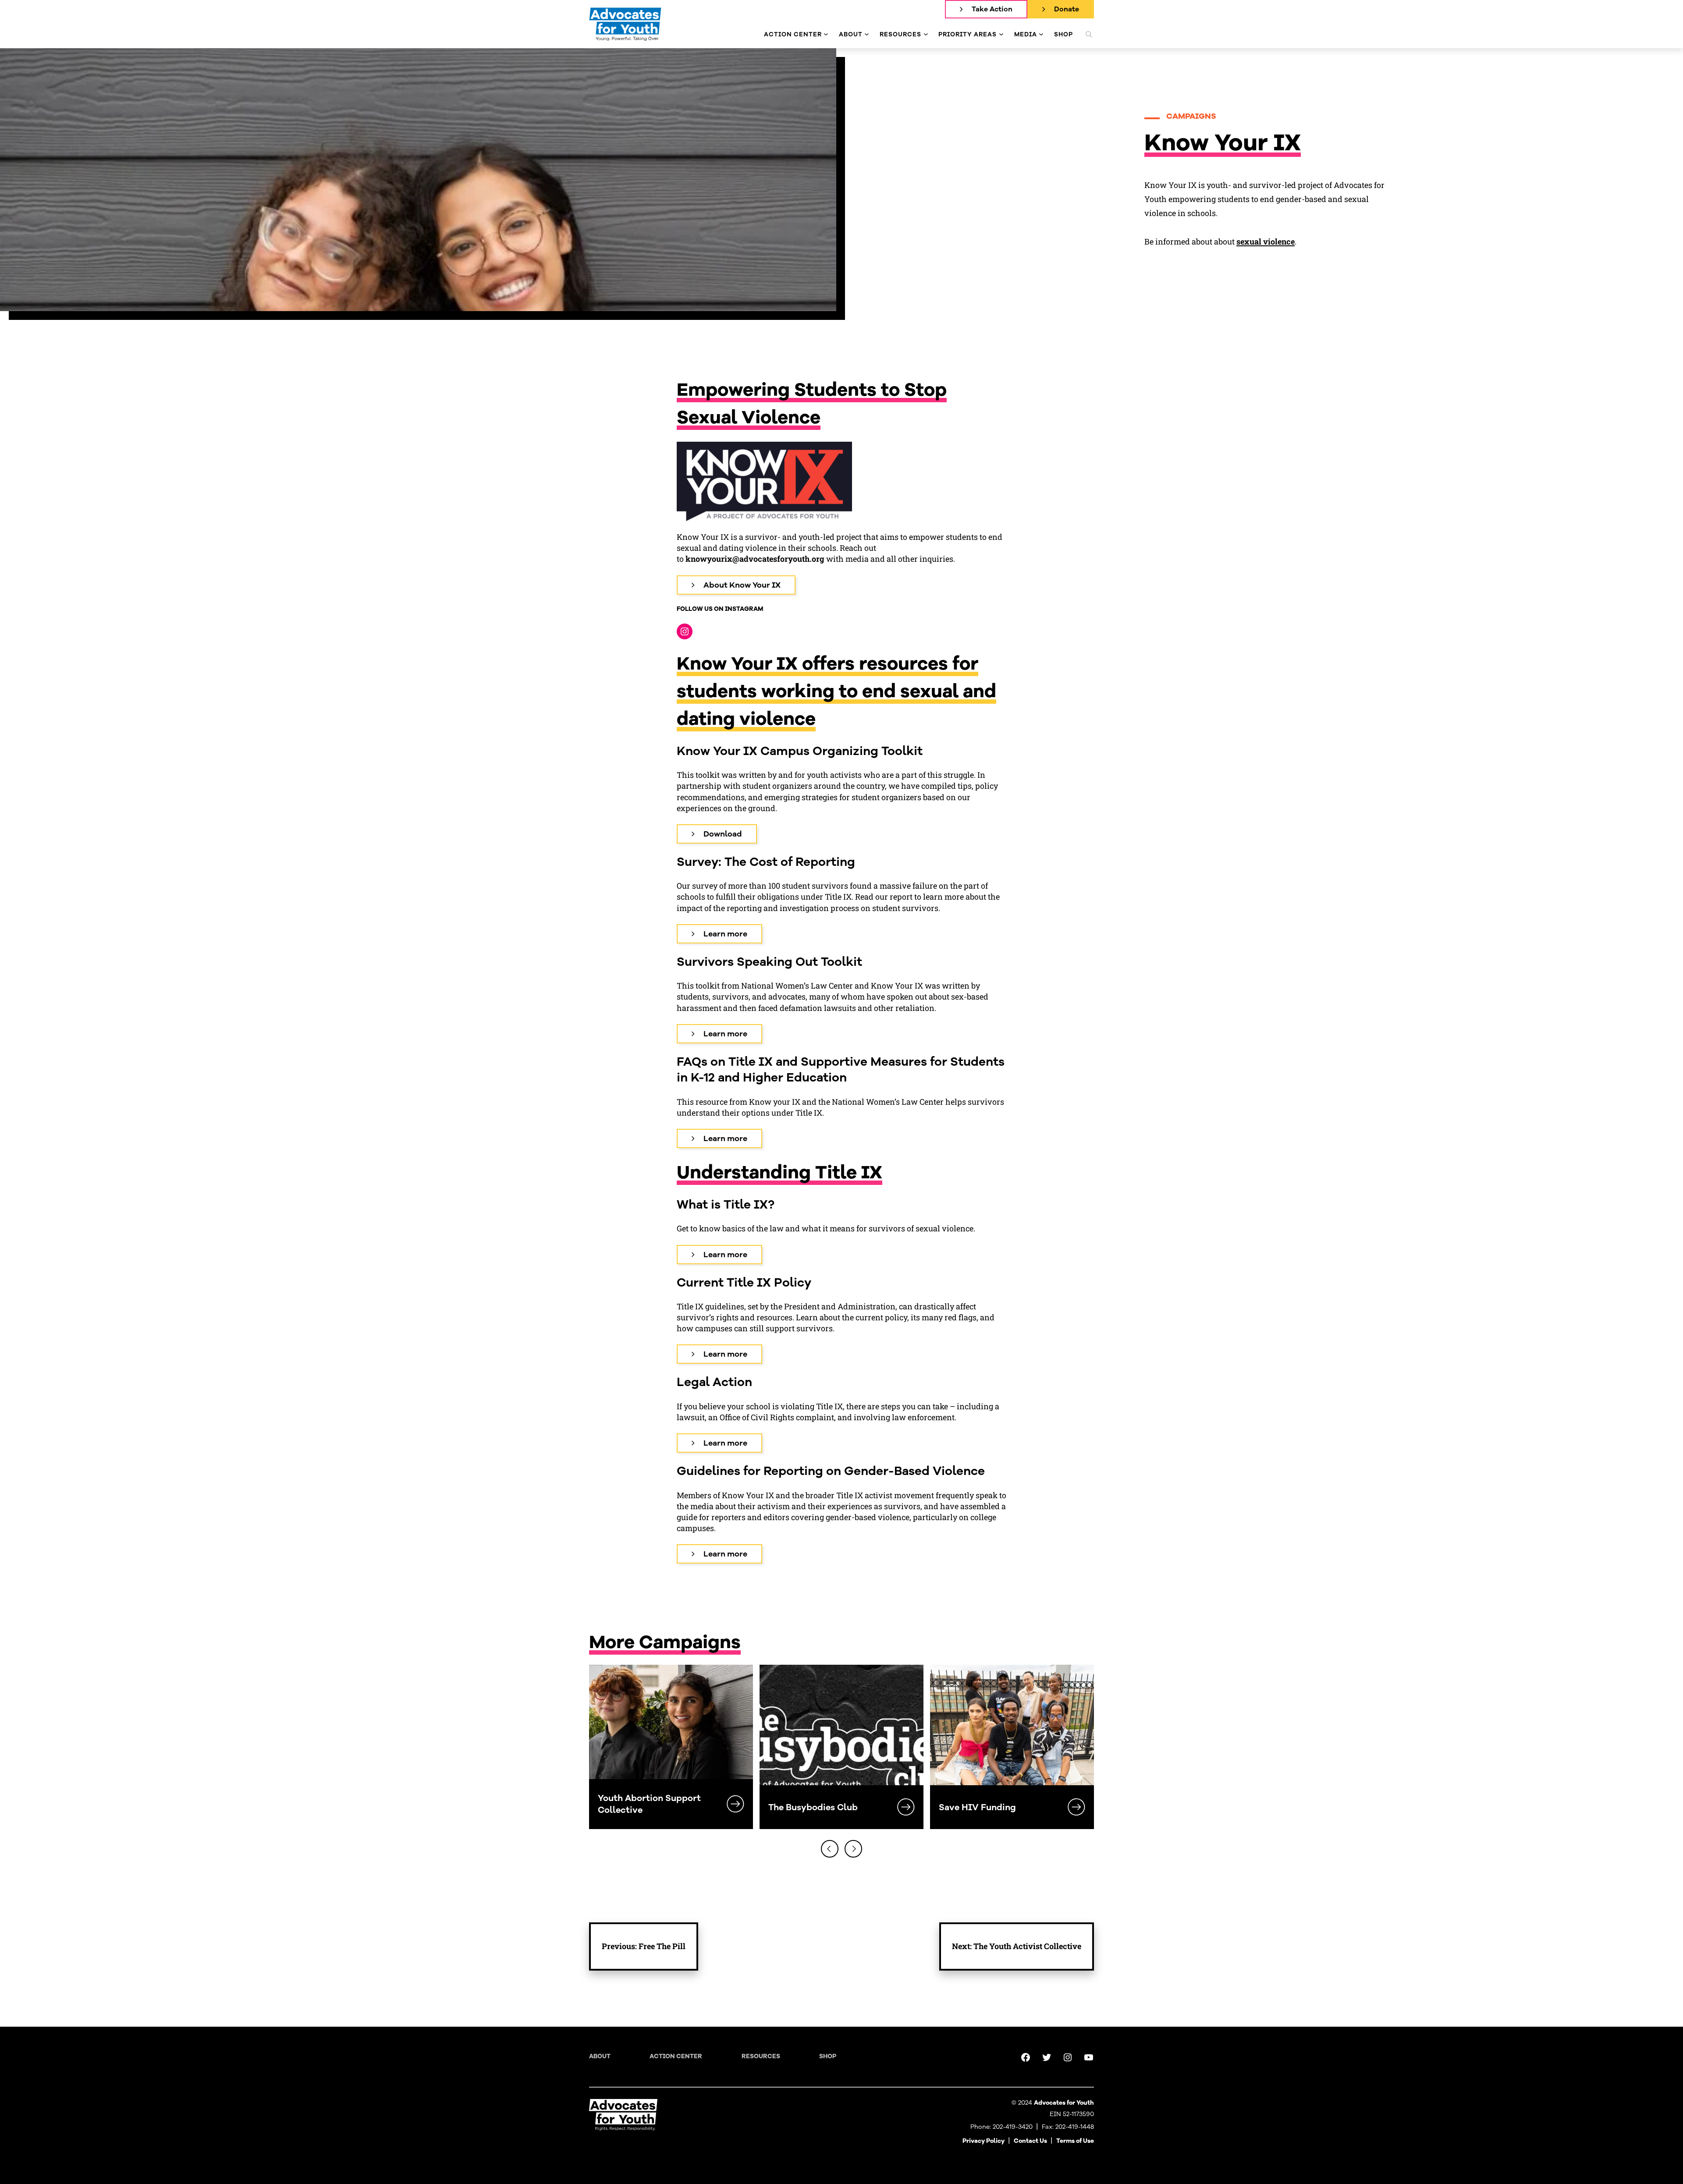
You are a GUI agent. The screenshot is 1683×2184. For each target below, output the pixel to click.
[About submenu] (867, 34)
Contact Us (1030, 2141)
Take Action (992, 9)
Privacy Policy (984, 2141)
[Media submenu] (1041, 34)
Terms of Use (1075, 2141)
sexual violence (1266, 241)
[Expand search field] (1089, 34)
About (600, 2056)
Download (723, 834)
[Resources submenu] (926, 34)
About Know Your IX (742, 585)
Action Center (676, 2056)
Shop (828, 2056)
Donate (1067, 9)
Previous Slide (830, 1849)
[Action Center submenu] (826, 34)
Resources (761, 2056)
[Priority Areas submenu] (1001, 34)
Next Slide (853, 1849)
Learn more (725, 934)
